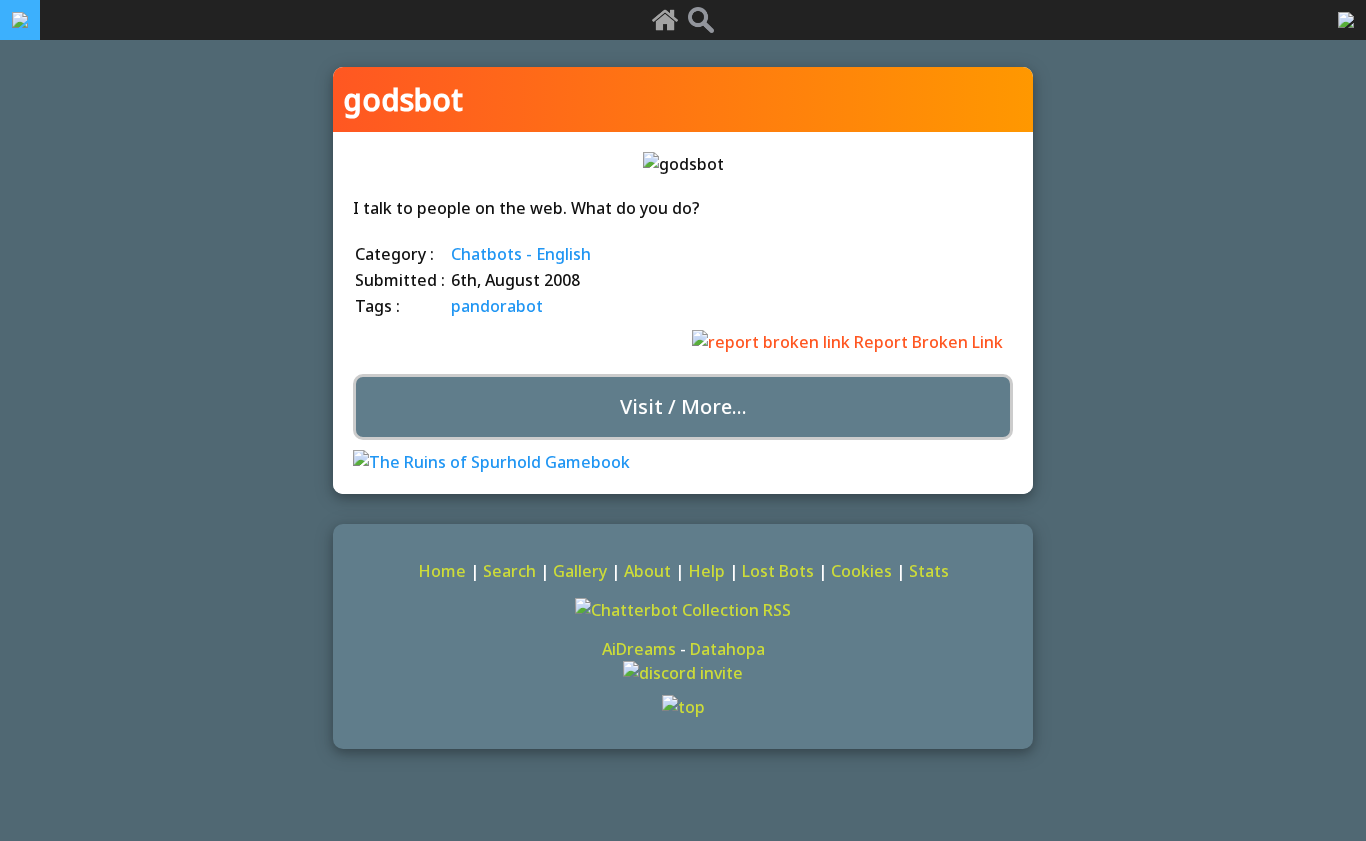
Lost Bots (778, 571)
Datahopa (727, 649)
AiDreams (639, 649)
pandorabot (497, 306)
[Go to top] (683, 707)
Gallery (580, 571)
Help (706, 571)
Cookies (861, 571)
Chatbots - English (521, 254)
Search (509, 571)
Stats (929, 571)
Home (442, 571)
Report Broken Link (926, 342)
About (647, 571)
